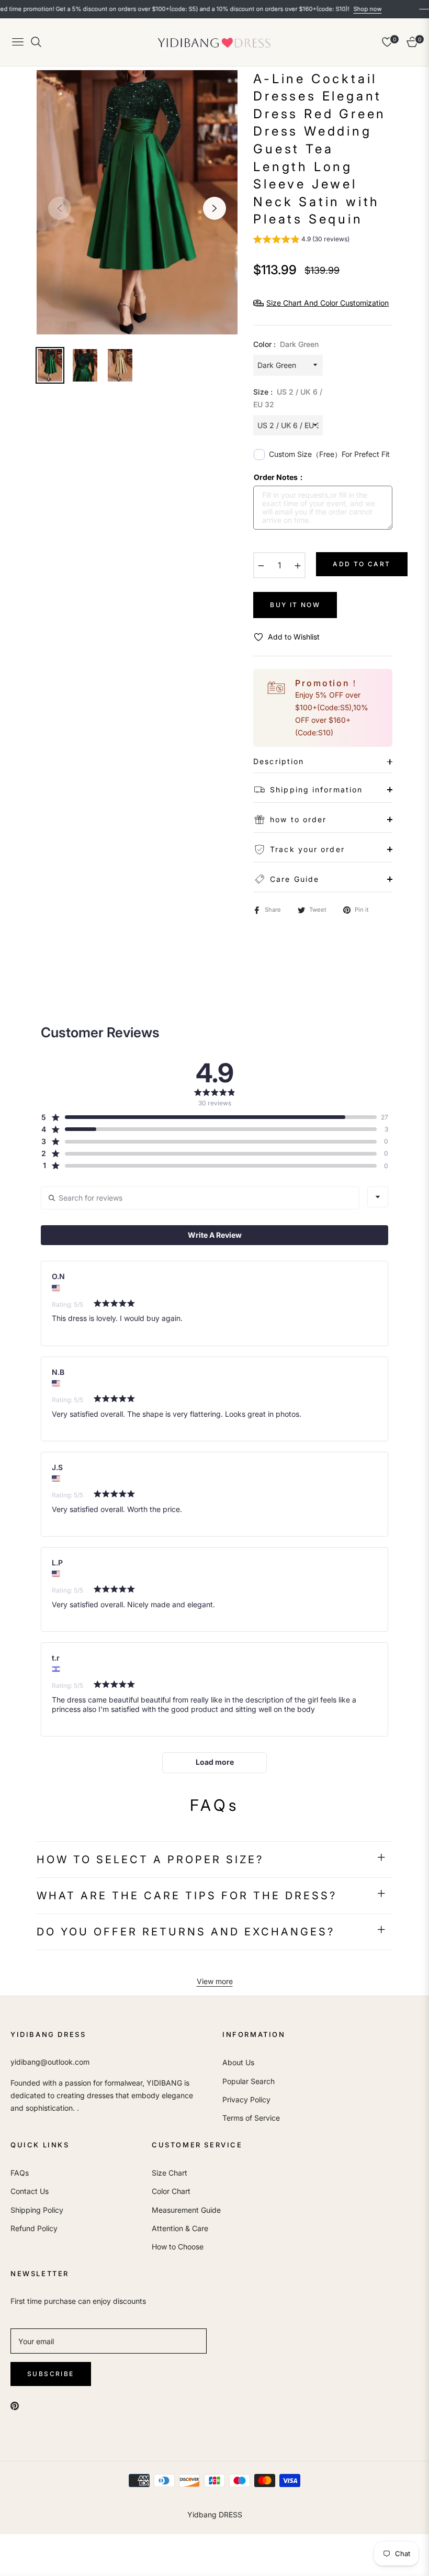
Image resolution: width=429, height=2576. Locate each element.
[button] (301, 240)
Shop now (332, 9)
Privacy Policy (246, 2099)
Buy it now (295, 605)
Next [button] (214, 208)
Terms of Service (251, 2118)
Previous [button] (60, 208)
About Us (238, 2062)
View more (215, 1981)
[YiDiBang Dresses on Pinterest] (15, 2405)
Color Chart (171, 2191)
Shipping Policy (37, 2210)
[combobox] (378, 1197)
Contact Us (30, 2191)
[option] (137, 202)
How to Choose (178, 2247)
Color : (286, 344)
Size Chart (170, 2173)
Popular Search (249, 2081)
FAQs (20, 2173)
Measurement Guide (186, 2210)
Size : (288, 398)
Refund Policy (34, 2228)
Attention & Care (180, 2228)
